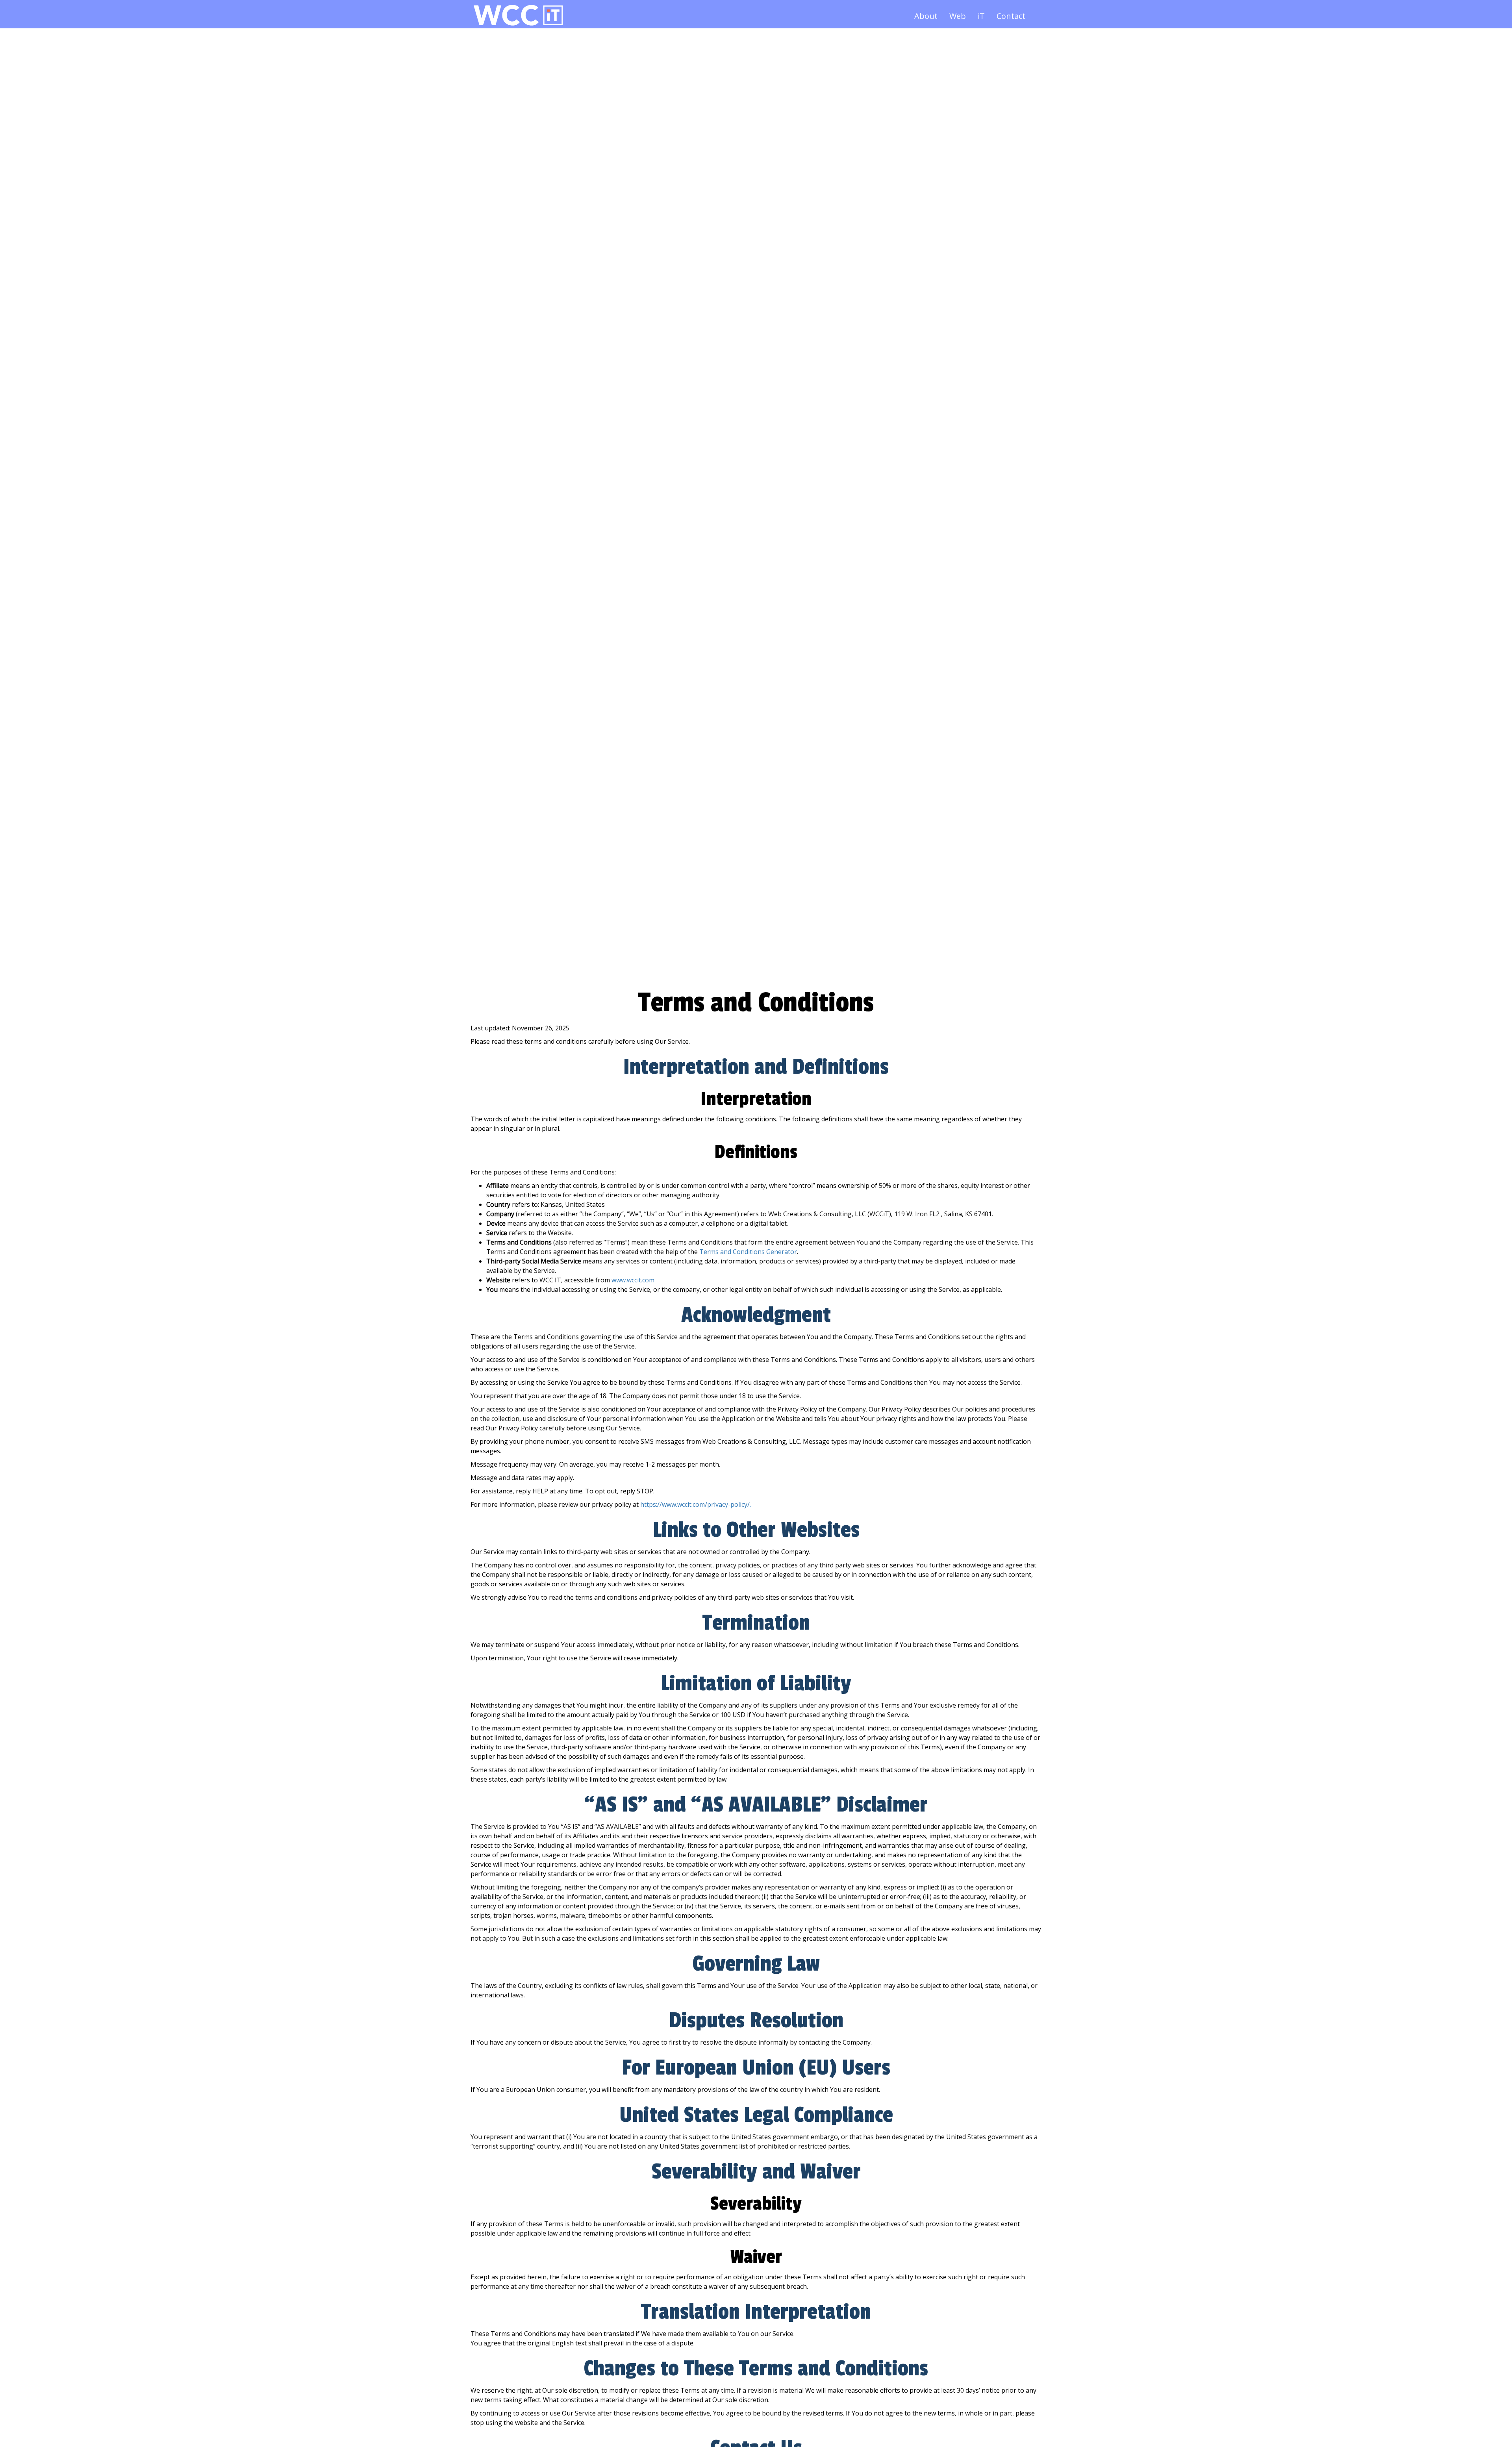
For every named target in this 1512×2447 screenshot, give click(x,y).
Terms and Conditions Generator (748, 1252)
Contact (1011, 16)
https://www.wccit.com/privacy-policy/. (696, 1504)
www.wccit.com (633, 1280)
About (926, 16)
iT (981, 16)
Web (958, 16)
